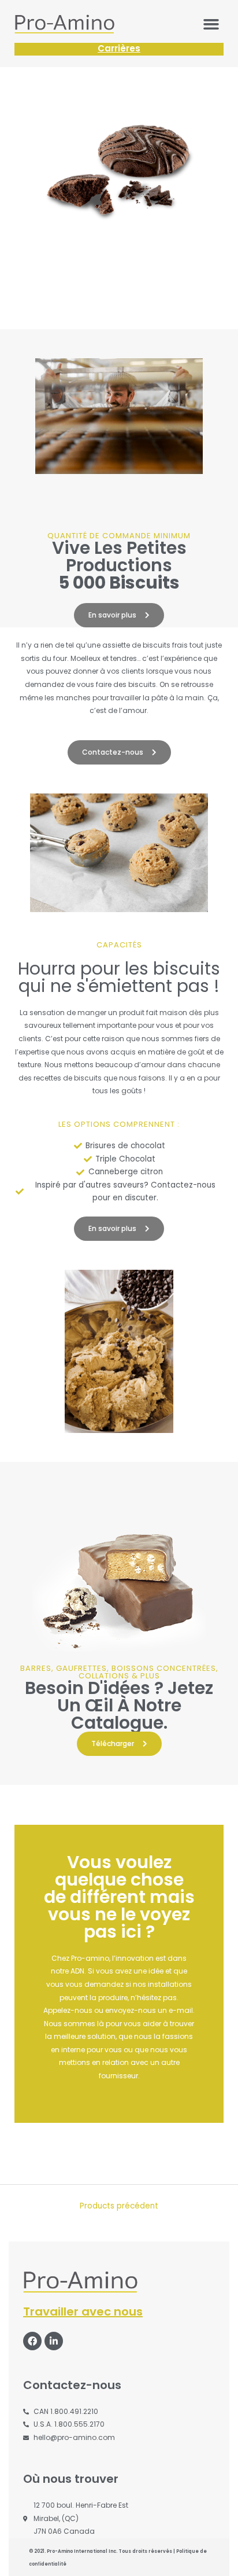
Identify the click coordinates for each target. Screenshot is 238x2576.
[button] (211, 24)
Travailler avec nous (83, 2312)
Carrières (119, 48)
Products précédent (119, 2206)
